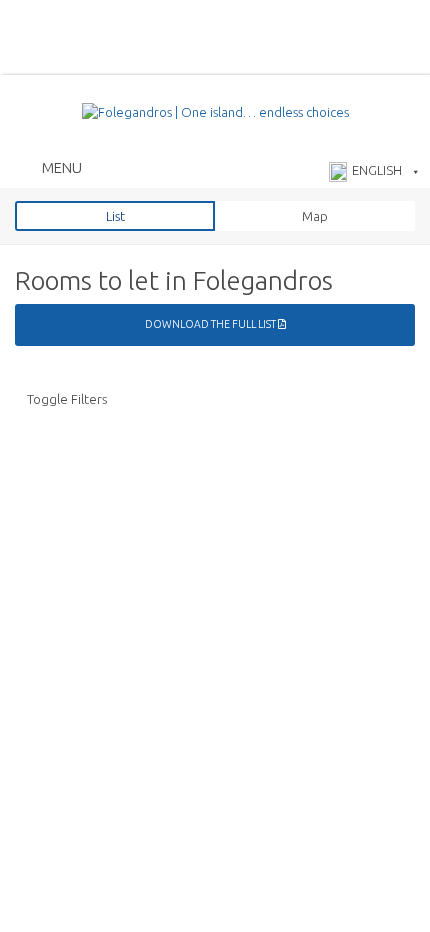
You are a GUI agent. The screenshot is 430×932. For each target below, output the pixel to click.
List (115, 216)
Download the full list (211, 324)
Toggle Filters (67, 399)
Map (315, 216)
